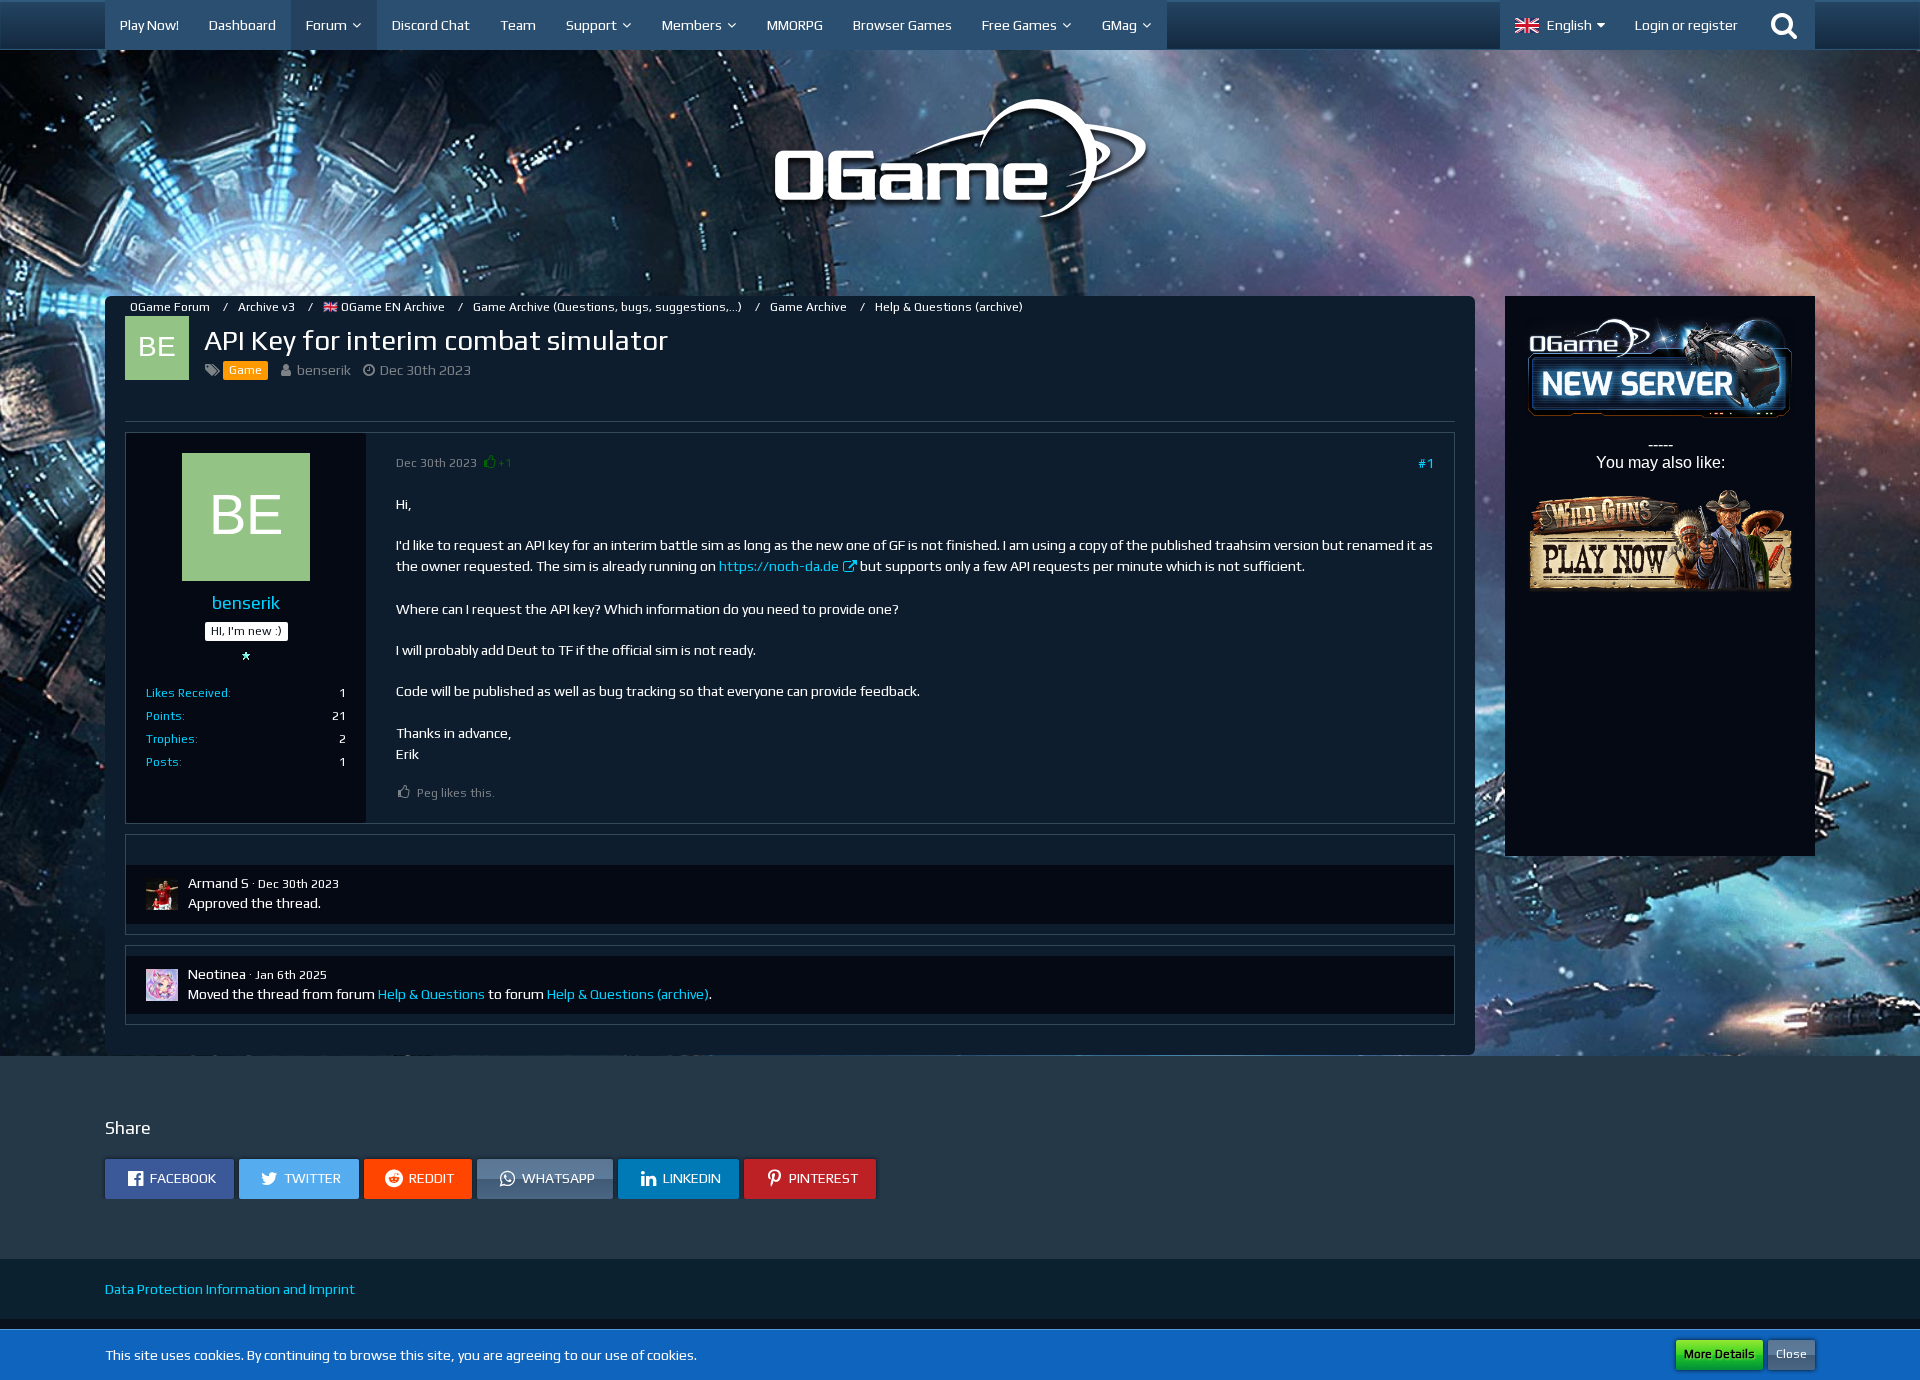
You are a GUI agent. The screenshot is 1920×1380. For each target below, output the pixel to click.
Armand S (218, 883)
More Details (1719, 1354)
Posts (162, 762)
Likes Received (187, 693)
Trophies (170, 739)
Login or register (1686, 25)
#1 (1426, 463)
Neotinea (217, 974)
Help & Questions (431, 994)
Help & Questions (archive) (628, 994)
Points (164, 716)
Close (1791, 1354)
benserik (324, 370)
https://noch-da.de (779, 566)
